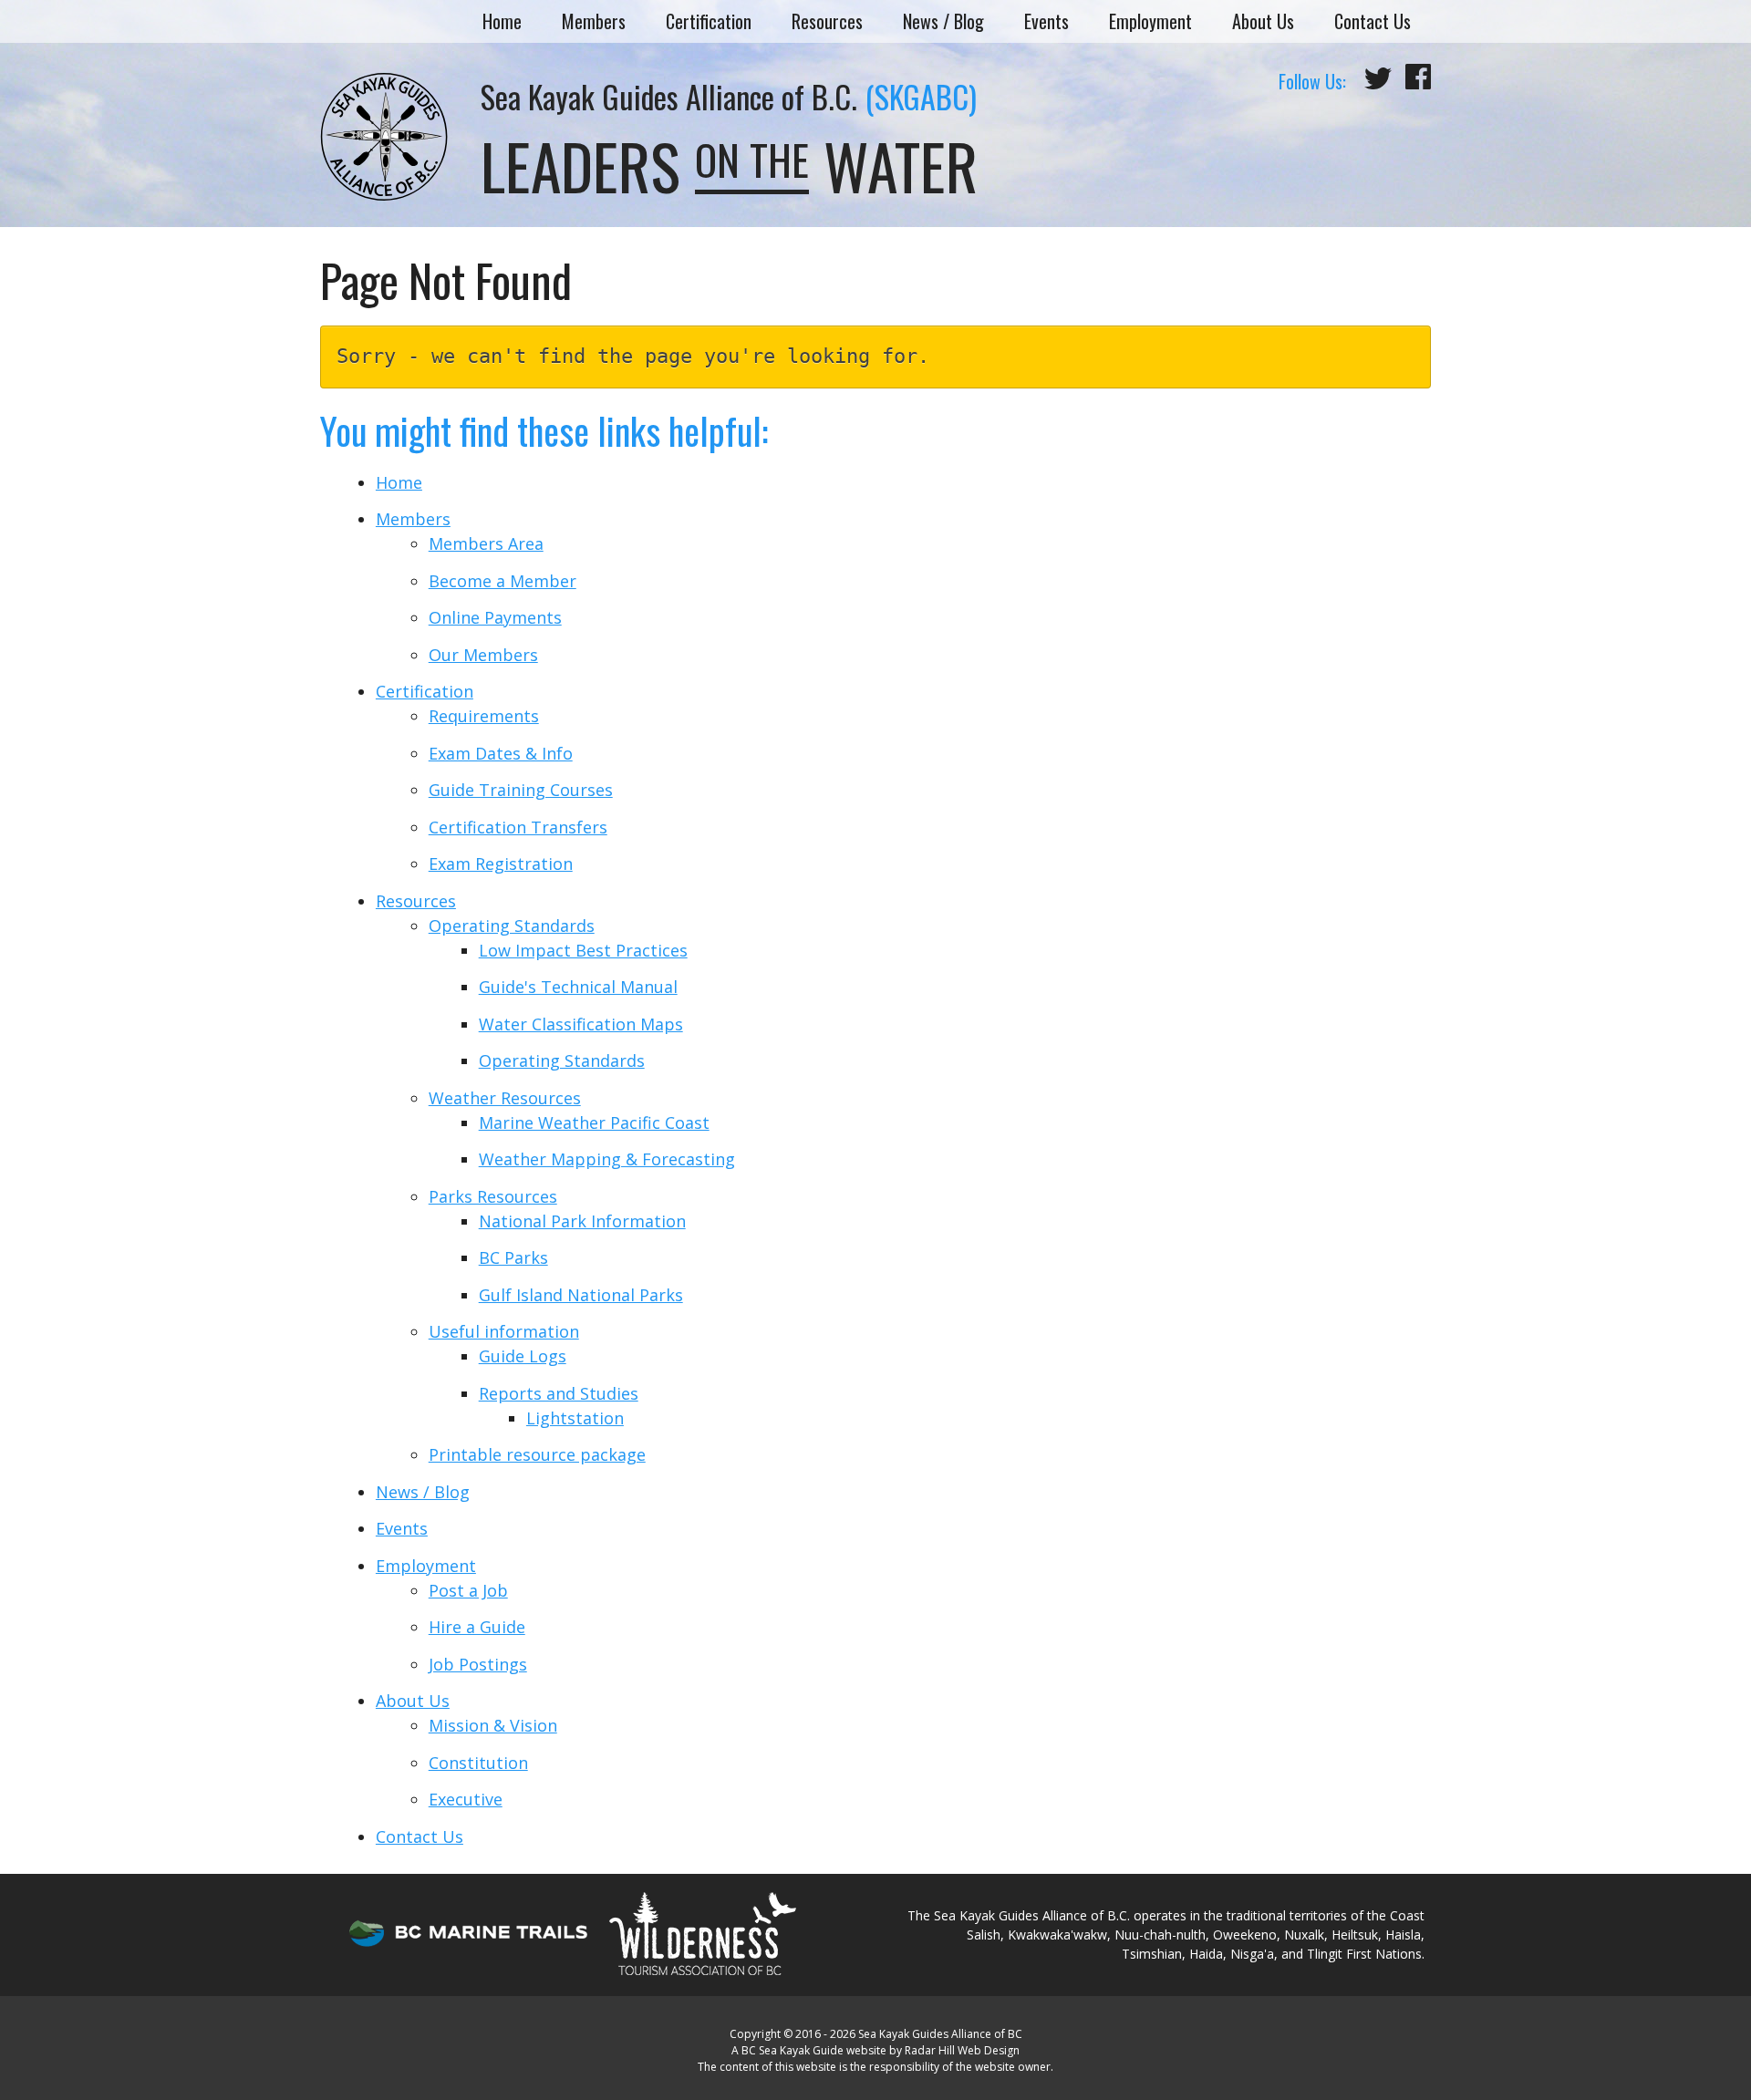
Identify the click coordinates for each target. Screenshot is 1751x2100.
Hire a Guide (477, 1627)
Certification (709, 21)
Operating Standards (512, 926)
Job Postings (478, 1664)
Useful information (504, 1331)
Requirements (484, 716)
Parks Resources (493, 1196)
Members (594, 21)
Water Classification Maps (581, 1024)
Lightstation (575, 1418)
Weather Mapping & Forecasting (607, 1159)
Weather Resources (505, 1098)
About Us (1263, 21)
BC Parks (513, 1257)
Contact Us (1373, 21)
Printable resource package (537, 1454)
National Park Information (582, 1221)
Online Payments (495, 617)
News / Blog (943, 21)
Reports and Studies (559, 1393)
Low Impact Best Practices (583, 950)
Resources (827, 21)
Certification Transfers (518, 827)
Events (1046, 21)
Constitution (478, 1763)
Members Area (486, 543)
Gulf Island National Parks (581, 1295)
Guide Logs (523, 1356)
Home (502, 21)
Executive (466, 1799)
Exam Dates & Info (501, 753)
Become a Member (503, 581)
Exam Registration (501, 864)
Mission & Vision (493, 1725)
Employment (1150, 21)
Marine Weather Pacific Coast (594, 1122)
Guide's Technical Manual (578, 987)
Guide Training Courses (521, 790)
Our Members (483, 655)
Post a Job (468, 1590)
